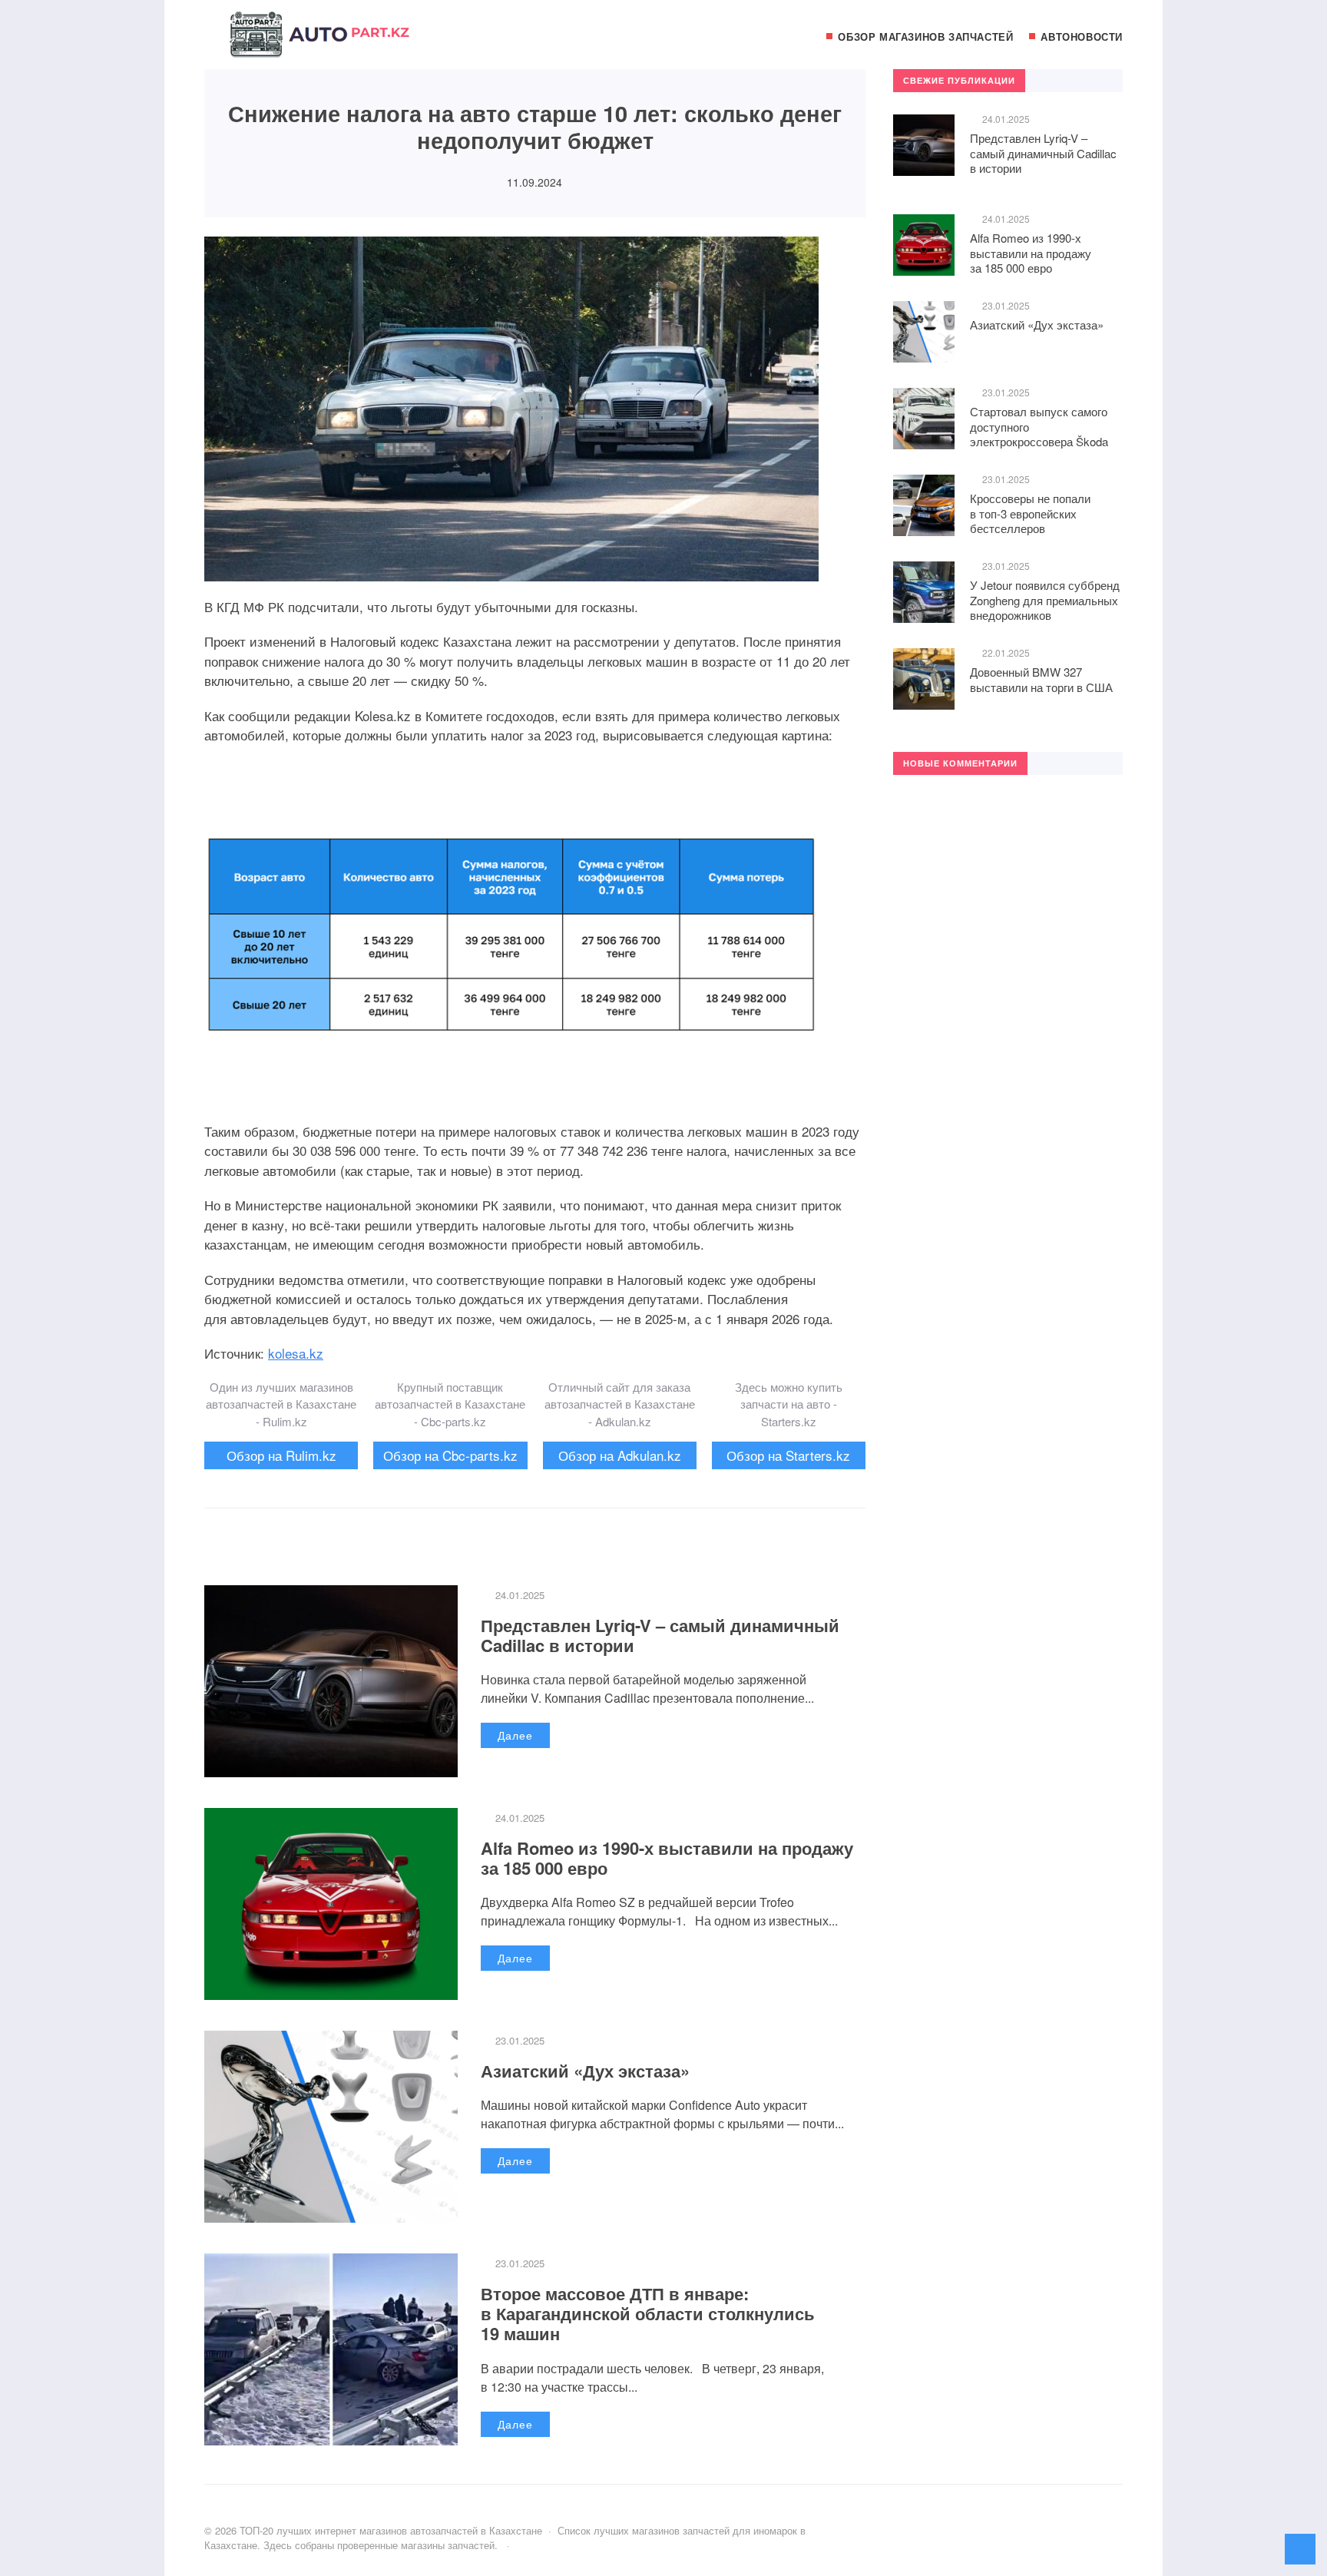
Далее (515, 1735)
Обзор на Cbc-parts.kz (450, 1455)
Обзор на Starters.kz (788, 1455)
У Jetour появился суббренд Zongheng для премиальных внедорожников (1045, 600)
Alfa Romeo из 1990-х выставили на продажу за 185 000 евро (667, 1858)
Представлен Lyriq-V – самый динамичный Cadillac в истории (660, 1635)
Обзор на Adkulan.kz (620, 1455)
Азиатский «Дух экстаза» (585, 2071)
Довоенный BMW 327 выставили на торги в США (1041, 679)
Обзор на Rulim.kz (281, 1455)
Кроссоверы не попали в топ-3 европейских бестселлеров (1030, 513)
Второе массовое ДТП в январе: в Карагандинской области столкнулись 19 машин (648, 2314)
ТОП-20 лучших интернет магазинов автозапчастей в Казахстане (319, 42)
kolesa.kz (296, 1353)
